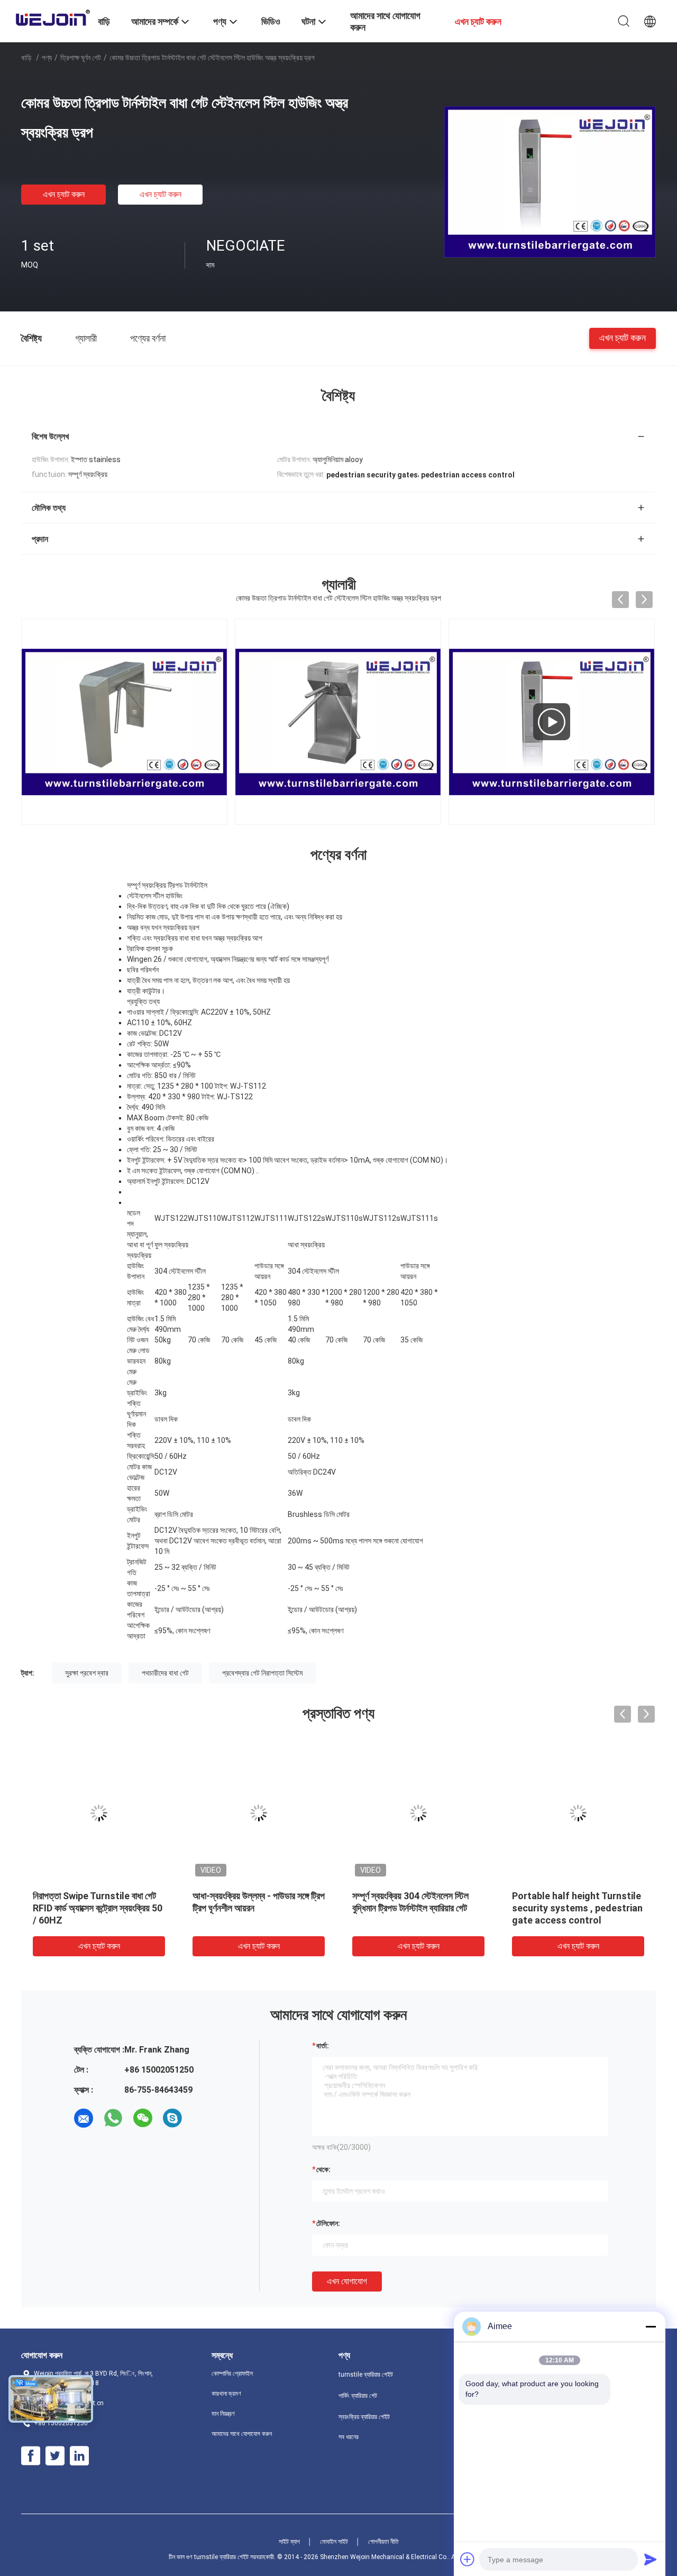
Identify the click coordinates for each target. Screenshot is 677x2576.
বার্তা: (323, 2046)
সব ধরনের (349, 2437)
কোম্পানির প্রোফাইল (232, 2373)
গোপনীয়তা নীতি (383, 2542)
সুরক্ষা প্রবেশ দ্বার (87, 1673)
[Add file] (468, 2559)
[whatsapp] (113, 2118)
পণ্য (47, 58)
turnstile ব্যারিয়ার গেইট (366, 2375)
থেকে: (323, 2169)
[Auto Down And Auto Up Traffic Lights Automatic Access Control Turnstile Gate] (578, 1813)
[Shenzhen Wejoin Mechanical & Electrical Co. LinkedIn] (79, 2456)
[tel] (202, 2118)
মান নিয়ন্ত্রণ (223, 2414)
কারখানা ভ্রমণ (226, 2394)
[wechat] (143, 2118)
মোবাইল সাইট (334, 2542)
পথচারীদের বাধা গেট (165, 1673)
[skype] (172, 2118)
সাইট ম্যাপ (289, 2542)
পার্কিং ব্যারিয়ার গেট (358, 2396)
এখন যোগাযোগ (347, 2281)
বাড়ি (26, 58)
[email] (84, 2118)
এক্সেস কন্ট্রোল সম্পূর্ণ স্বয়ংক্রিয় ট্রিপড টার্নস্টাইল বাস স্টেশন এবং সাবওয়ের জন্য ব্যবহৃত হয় (252, 1908)
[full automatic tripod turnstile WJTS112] (552, 722)
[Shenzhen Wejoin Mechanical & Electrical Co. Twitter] (55, 2456)
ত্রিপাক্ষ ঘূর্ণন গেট (81, 58)
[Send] (651, 2559)
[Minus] (651, 2326)
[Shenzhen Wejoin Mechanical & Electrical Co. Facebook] (31, 2456)
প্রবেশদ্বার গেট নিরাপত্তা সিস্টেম (262, 1673)
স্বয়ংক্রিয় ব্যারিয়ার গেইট (364, 2417)
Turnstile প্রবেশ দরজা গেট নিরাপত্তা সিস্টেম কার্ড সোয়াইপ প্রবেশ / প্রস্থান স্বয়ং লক (418, 1908)
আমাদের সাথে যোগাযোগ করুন (242, 2434)
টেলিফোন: (328, 2223)
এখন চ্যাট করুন (64, 194)
